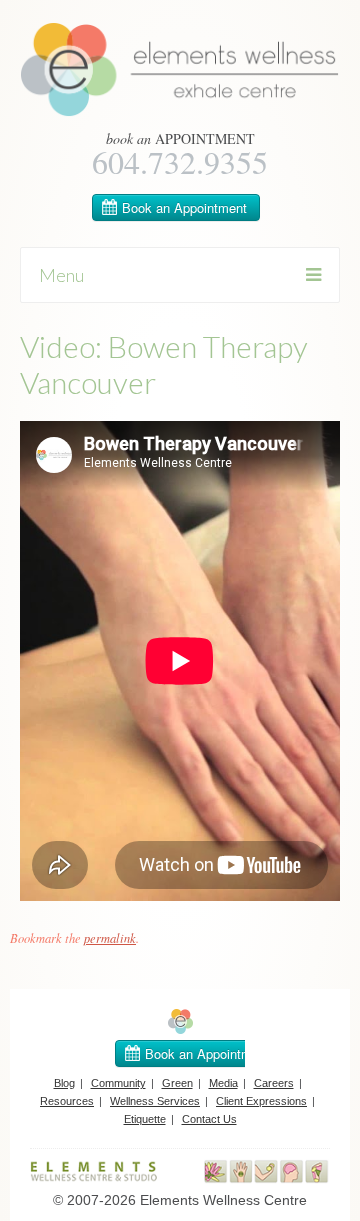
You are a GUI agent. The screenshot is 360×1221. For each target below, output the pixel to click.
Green (177, 1083)
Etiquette (145, 1119)
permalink (110, 938)
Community (118, 1083)
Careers (274, 1083)
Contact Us (209, 1119)
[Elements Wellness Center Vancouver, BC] (180, 111)
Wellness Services (155, 1101)
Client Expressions (261, 1101)
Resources (67, 1101)
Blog (64, 1083)
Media (223, 1083)
